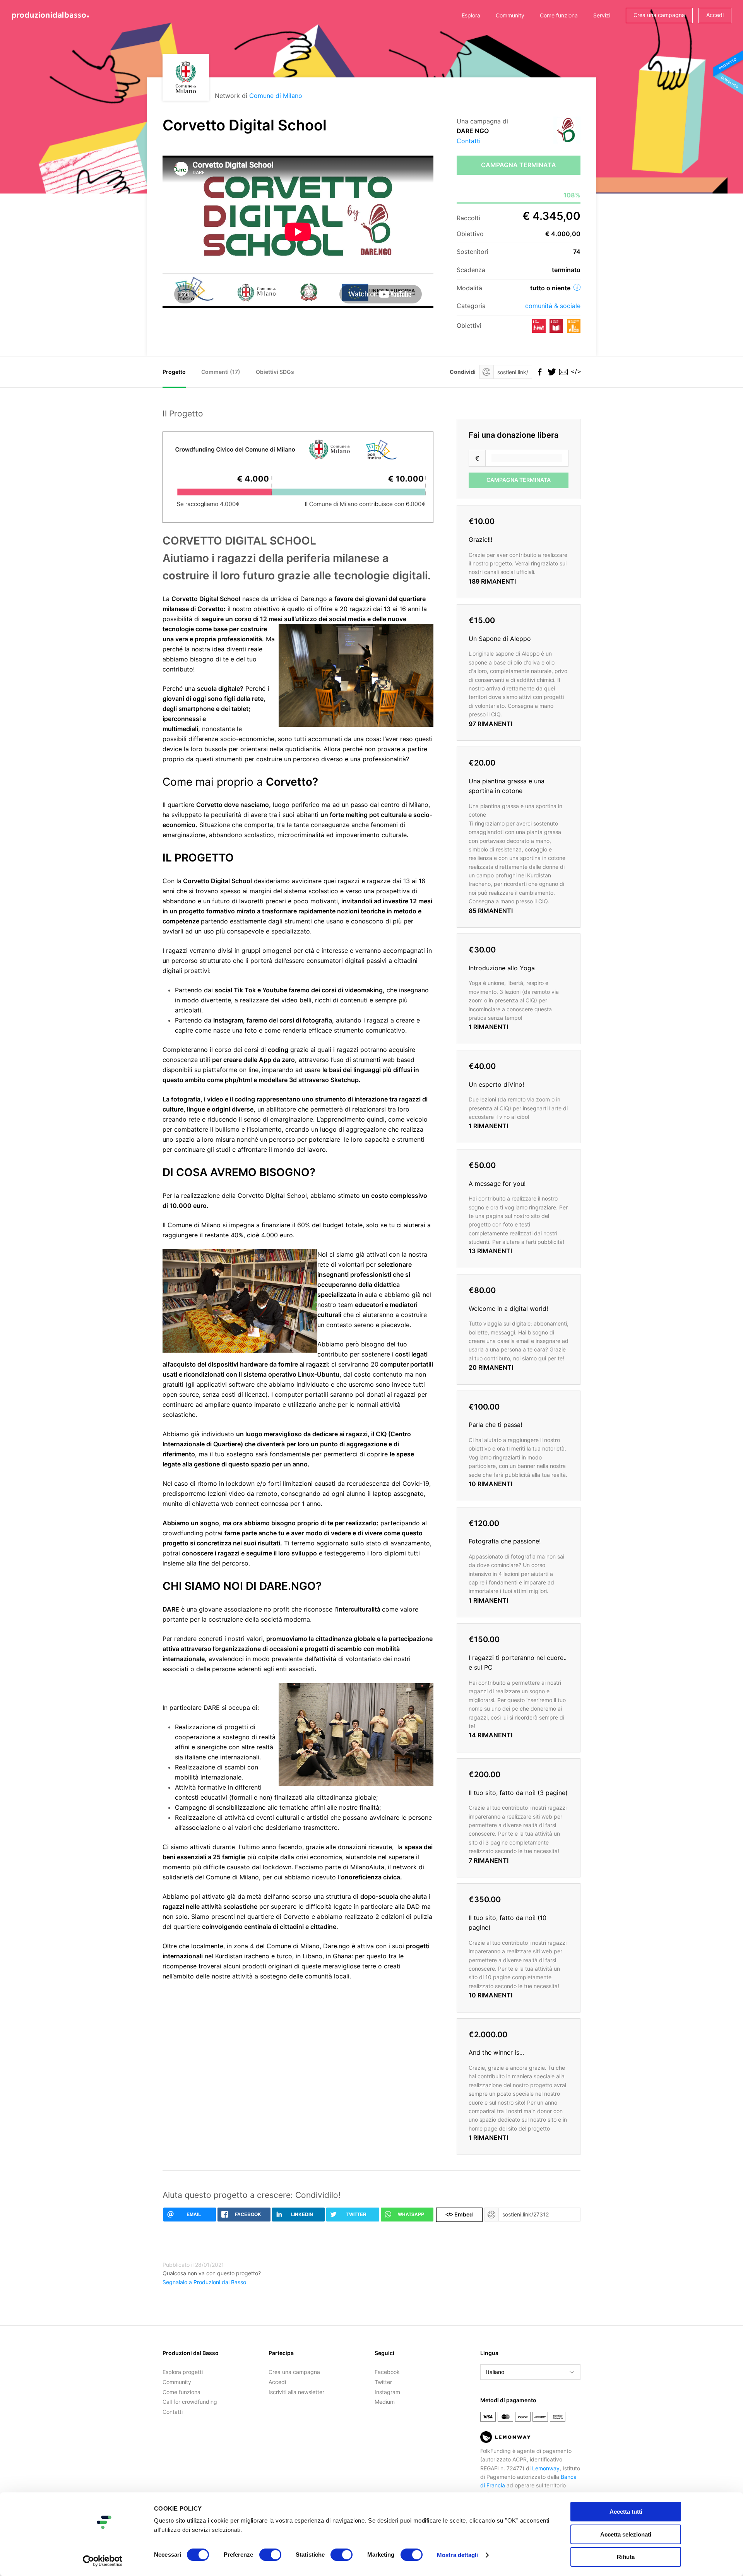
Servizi (602, 15)
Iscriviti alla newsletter (296, 2392)
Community (510, 15)
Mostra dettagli (458, 2555)
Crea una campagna (659, 15)
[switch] (270, 2555)
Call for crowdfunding (190, 2402)
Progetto (174, 372)
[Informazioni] (577, 287)
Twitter (383, 2382)
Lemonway (546, 2468)
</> (575, 372)
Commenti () (221, 372)
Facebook (387, 2372)
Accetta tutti (626, 2512)
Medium (385, 2402)
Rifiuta (626, 2557)
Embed (459, 2214)
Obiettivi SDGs (275, 372)
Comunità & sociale (553, 306)
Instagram (387, 2392)
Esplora (471, 15)
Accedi (715, 15)
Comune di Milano (276, 96)
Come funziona (559, 15)
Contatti (469, 141)
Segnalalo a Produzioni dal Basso (204, 2282)
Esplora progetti (183, 2372)
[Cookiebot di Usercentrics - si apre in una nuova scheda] (103, 2561)
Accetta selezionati (626, 2534)
